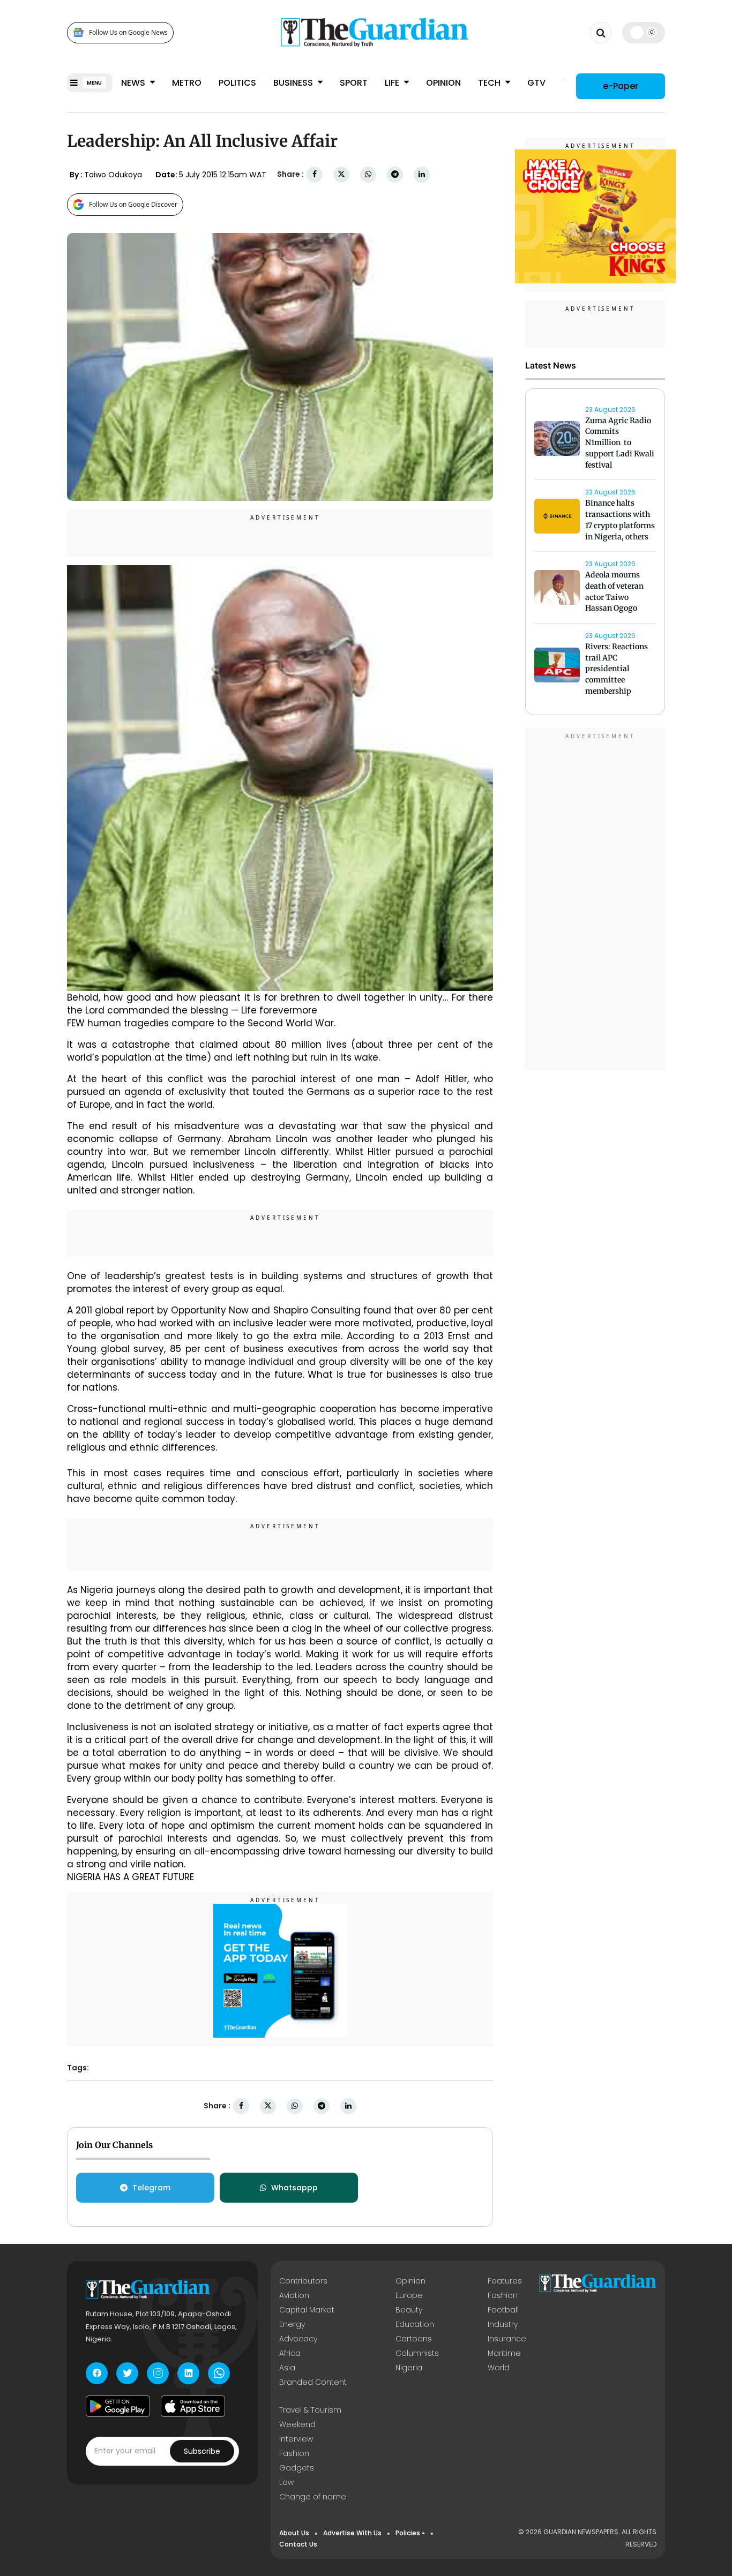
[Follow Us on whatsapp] (219, 2373)
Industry (503, 2324)
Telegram (151, 2188)
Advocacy (298, 2339)
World (499, 2368)
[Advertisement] (595, 900)
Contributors (303, 2281)
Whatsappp (294, 2188)
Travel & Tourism (310, 2410)
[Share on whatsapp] (368, 174)
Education (415, 2324)
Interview (296, 2439)
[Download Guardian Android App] (118, 2406)
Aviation (294, 2295)
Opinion (443, 83)
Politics (237, 83)
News (134, 83)
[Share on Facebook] (315, 174)
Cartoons (414, 2339)
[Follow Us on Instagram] (158, 2373)
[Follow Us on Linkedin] (188, 2373)
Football (503, 2310)
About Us (294, 2533)
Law (286, 2482)
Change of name (313, 2497)
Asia (287, 2368)
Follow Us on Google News (128, 32)
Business (294, 83)
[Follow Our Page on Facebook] (97, 2373)
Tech (490, 83)
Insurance (507, 2339)
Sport (354, 83)
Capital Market (307, 2310)
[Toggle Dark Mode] (644, 32)
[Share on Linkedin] (422, 174)
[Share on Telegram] (395, 174)
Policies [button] (408, 2533)
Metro (187, 83)
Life (393, 83)
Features (505, 2281)
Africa (290, 2353)
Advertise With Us (352, 2533)
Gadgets (297, 2468)
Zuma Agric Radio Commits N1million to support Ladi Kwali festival (620, 443)
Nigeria (409, 2368)
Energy (292, 2324)
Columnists (417, 2353)
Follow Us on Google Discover (133, 204)
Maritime (504, 2353)
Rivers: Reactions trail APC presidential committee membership (617, 669)
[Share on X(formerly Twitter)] (341, 174)
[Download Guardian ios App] (193, 2406)
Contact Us (298, 2544)
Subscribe (202, 2451)
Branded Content (313, 2382)
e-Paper (621, 85)
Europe (409, 2295)
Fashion (503, 2295)
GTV (536, 83)
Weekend (297, 2424)
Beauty (409, 2310)
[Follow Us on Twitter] (127, 2373)
